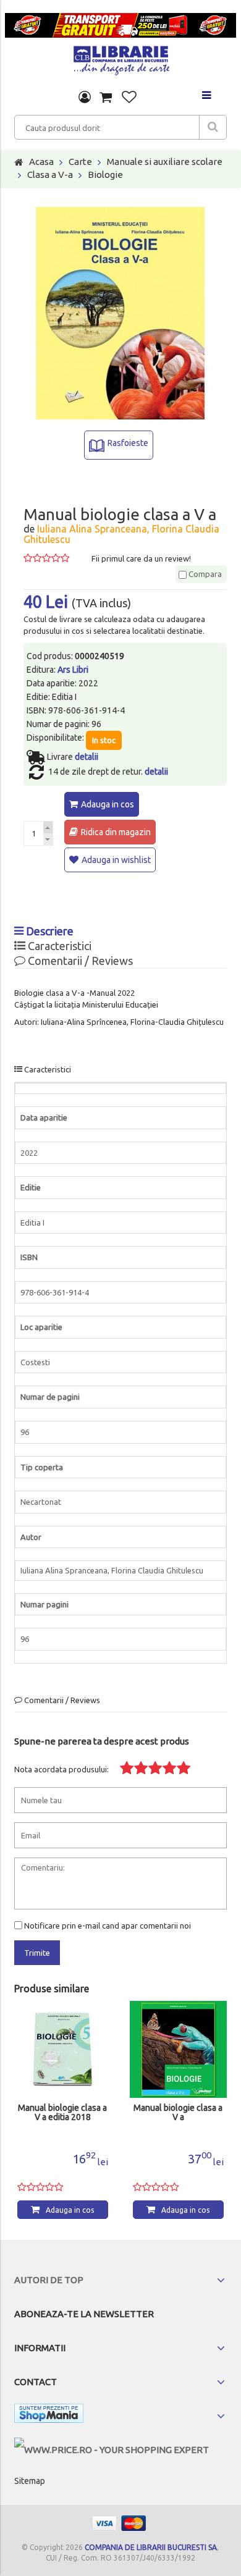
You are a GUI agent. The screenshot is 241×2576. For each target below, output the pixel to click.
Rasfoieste (128, 443)
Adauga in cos (108, 804)
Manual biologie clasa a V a (62, 2113)
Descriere (49, 931)
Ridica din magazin (116, 832)
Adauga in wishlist (116, 860)
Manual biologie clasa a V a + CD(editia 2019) (178, 2113)
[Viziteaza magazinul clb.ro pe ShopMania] (49, 2416)
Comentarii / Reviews (79, 961)
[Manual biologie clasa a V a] (63, 2049)
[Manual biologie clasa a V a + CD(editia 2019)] (178, 2049)
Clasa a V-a (50, 175)
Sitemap (30, 2481)
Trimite (37, 1953)
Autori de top (49, 2280)
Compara (204, 574)
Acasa (41, 162)
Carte (80, 162)
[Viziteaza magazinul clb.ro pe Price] (112, 2450)
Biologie (105, 175)
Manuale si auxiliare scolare (165, 162)
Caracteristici (58, 946)
